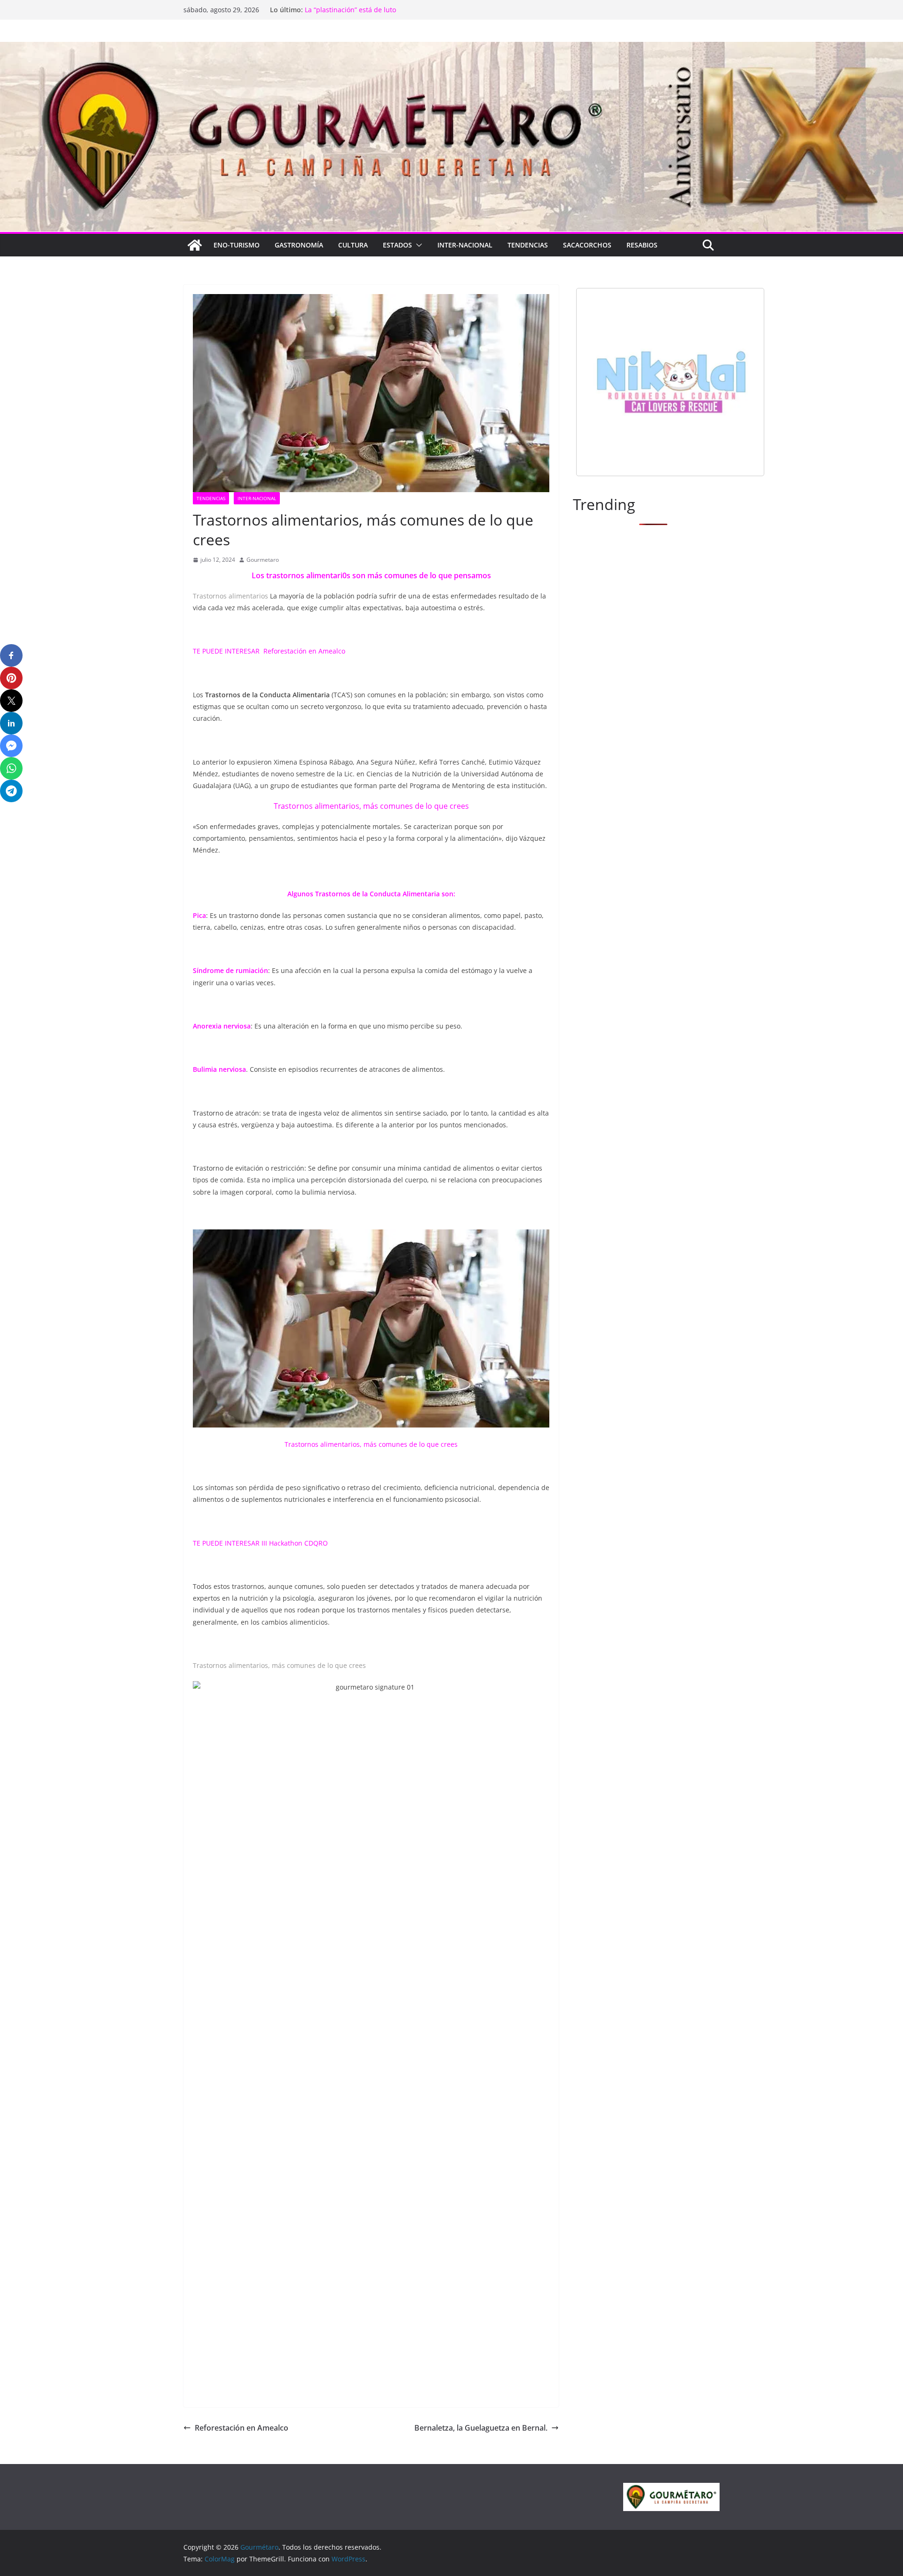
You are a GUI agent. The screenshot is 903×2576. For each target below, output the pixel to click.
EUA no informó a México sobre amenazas (371, 10)
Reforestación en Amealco (304, 651)
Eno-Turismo (237, 245)
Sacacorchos (587, 245)
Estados (397, 245)
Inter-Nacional (465, 245)
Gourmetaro (263, 560)
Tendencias (528, 245)
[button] (417, 245)
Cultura (353, 245)
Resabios (642, 245)
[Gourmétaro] (195, 245)
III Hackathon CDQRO (295, 1543)
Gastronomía (299, 245)
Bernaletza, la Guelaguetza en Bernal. (481, 2428)
